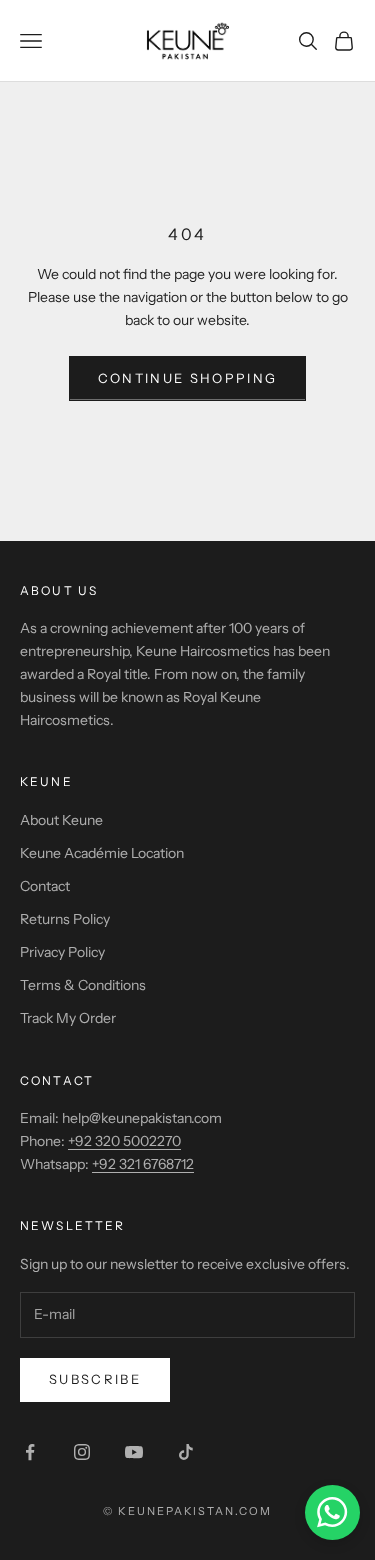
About (47, 590)
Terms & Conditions (83, 985)
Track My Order (68, 1018)
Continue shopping (188, 378)
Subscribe (95, 1379)
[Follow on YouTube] (134, 1452)
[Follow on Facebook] (30, 1452)
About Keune (61, 820)
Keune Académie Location (102, 853)
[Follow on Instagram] (82, 1452)
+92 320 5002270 (124, 1141)
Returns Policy (65, 919)
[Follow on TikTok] (186, 1452)
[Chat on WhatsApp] (332, 1512)
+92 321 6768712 (143, 1164)
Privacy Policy (62, 952)
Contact (45, 886)
